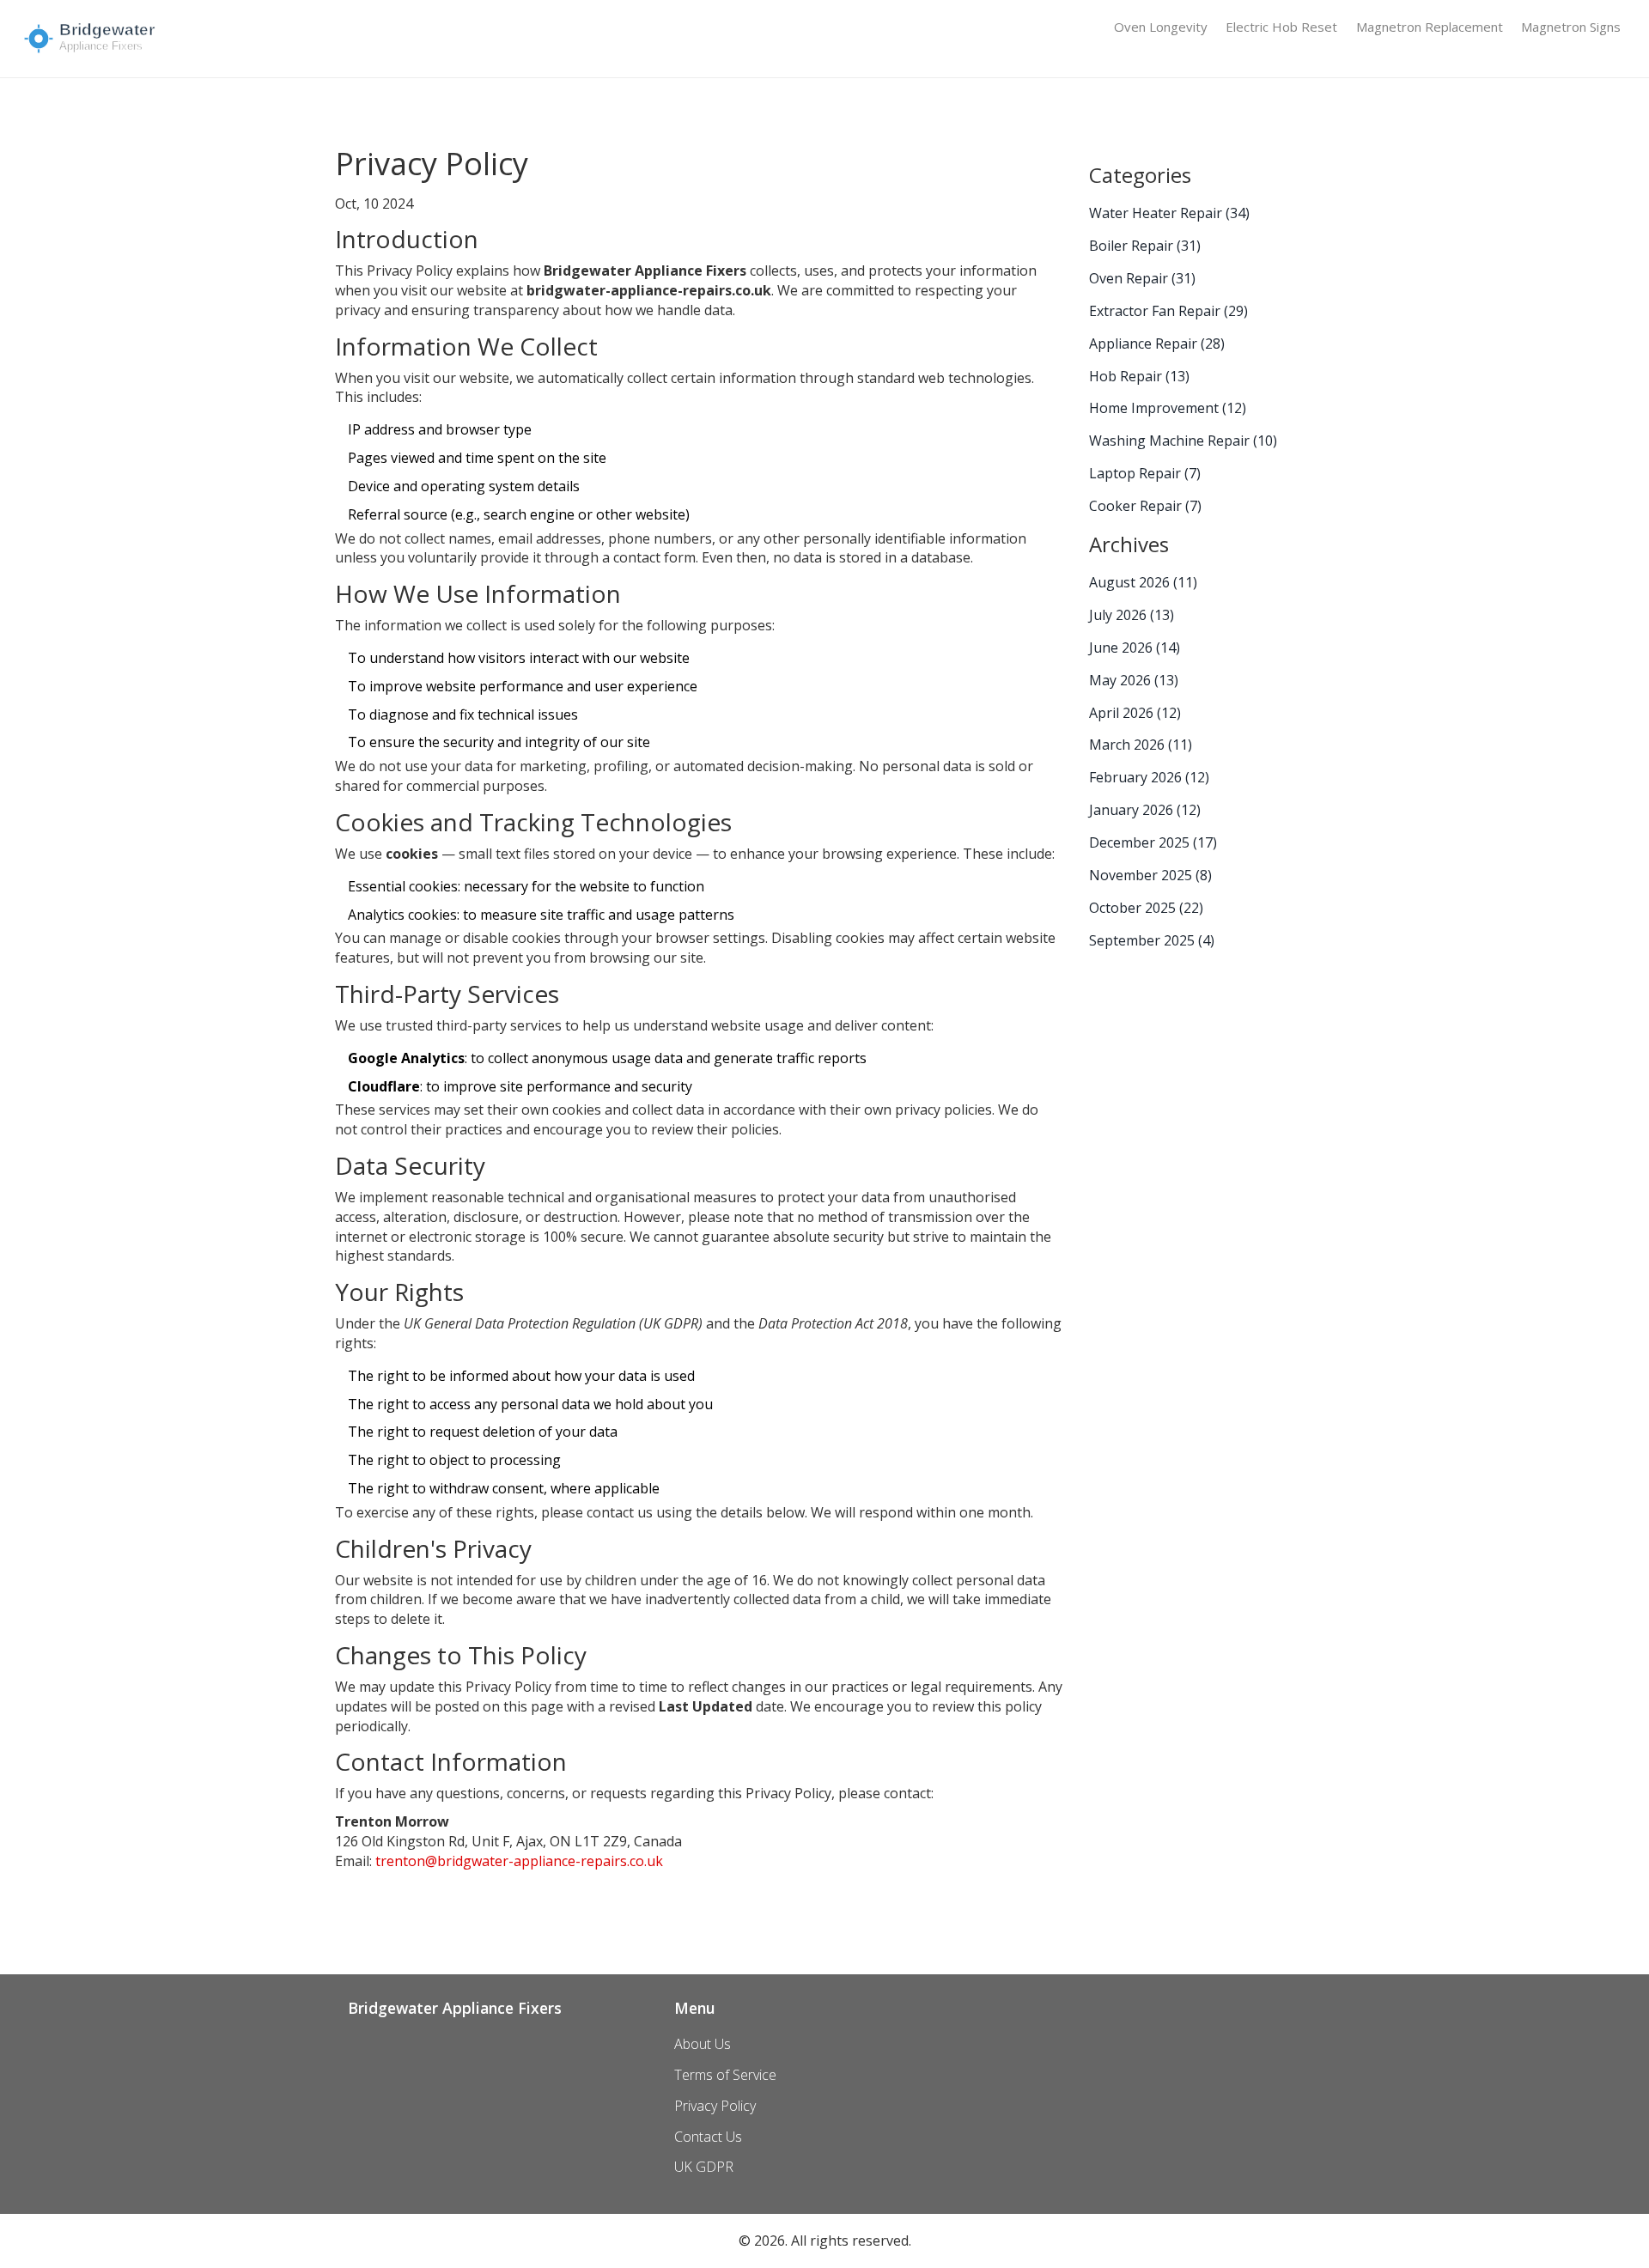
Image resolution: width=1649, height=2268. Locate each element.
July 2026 (1132, 615)
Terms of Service (725, 2075)
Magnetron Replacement (1430, 27)
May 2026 (1134, 680)
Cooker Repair (1145, 506)
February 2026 (1149, 777)
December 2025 (1153, 842)
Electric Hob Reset (1281, 27)
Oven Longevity (1161, 27)
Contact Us (708, 2137)
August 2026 (1143, 582)
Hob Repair (1139, 376)
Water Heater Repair (1169, 213)
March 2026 (1141, 745)
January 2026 (1145, 810)
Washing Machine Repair (1183, 441)
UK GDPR (704, 2167)
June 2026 (1135, 648)
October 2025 (1146, 908)
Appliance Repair (1157, 344)
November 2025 (1150, 875)
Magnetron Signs (1571, 27)
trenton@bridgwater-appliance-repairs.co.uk (519, 1861)
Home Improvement (1168, 408)
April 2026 (1135, 713)
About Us (703, 2044)
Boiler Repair (1145, 246)
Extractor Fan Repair (1168, 311)
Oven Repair (1142, 278)
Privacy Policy (715, 2106)
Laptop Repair (1145, 473)
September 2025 (1152, 940)
